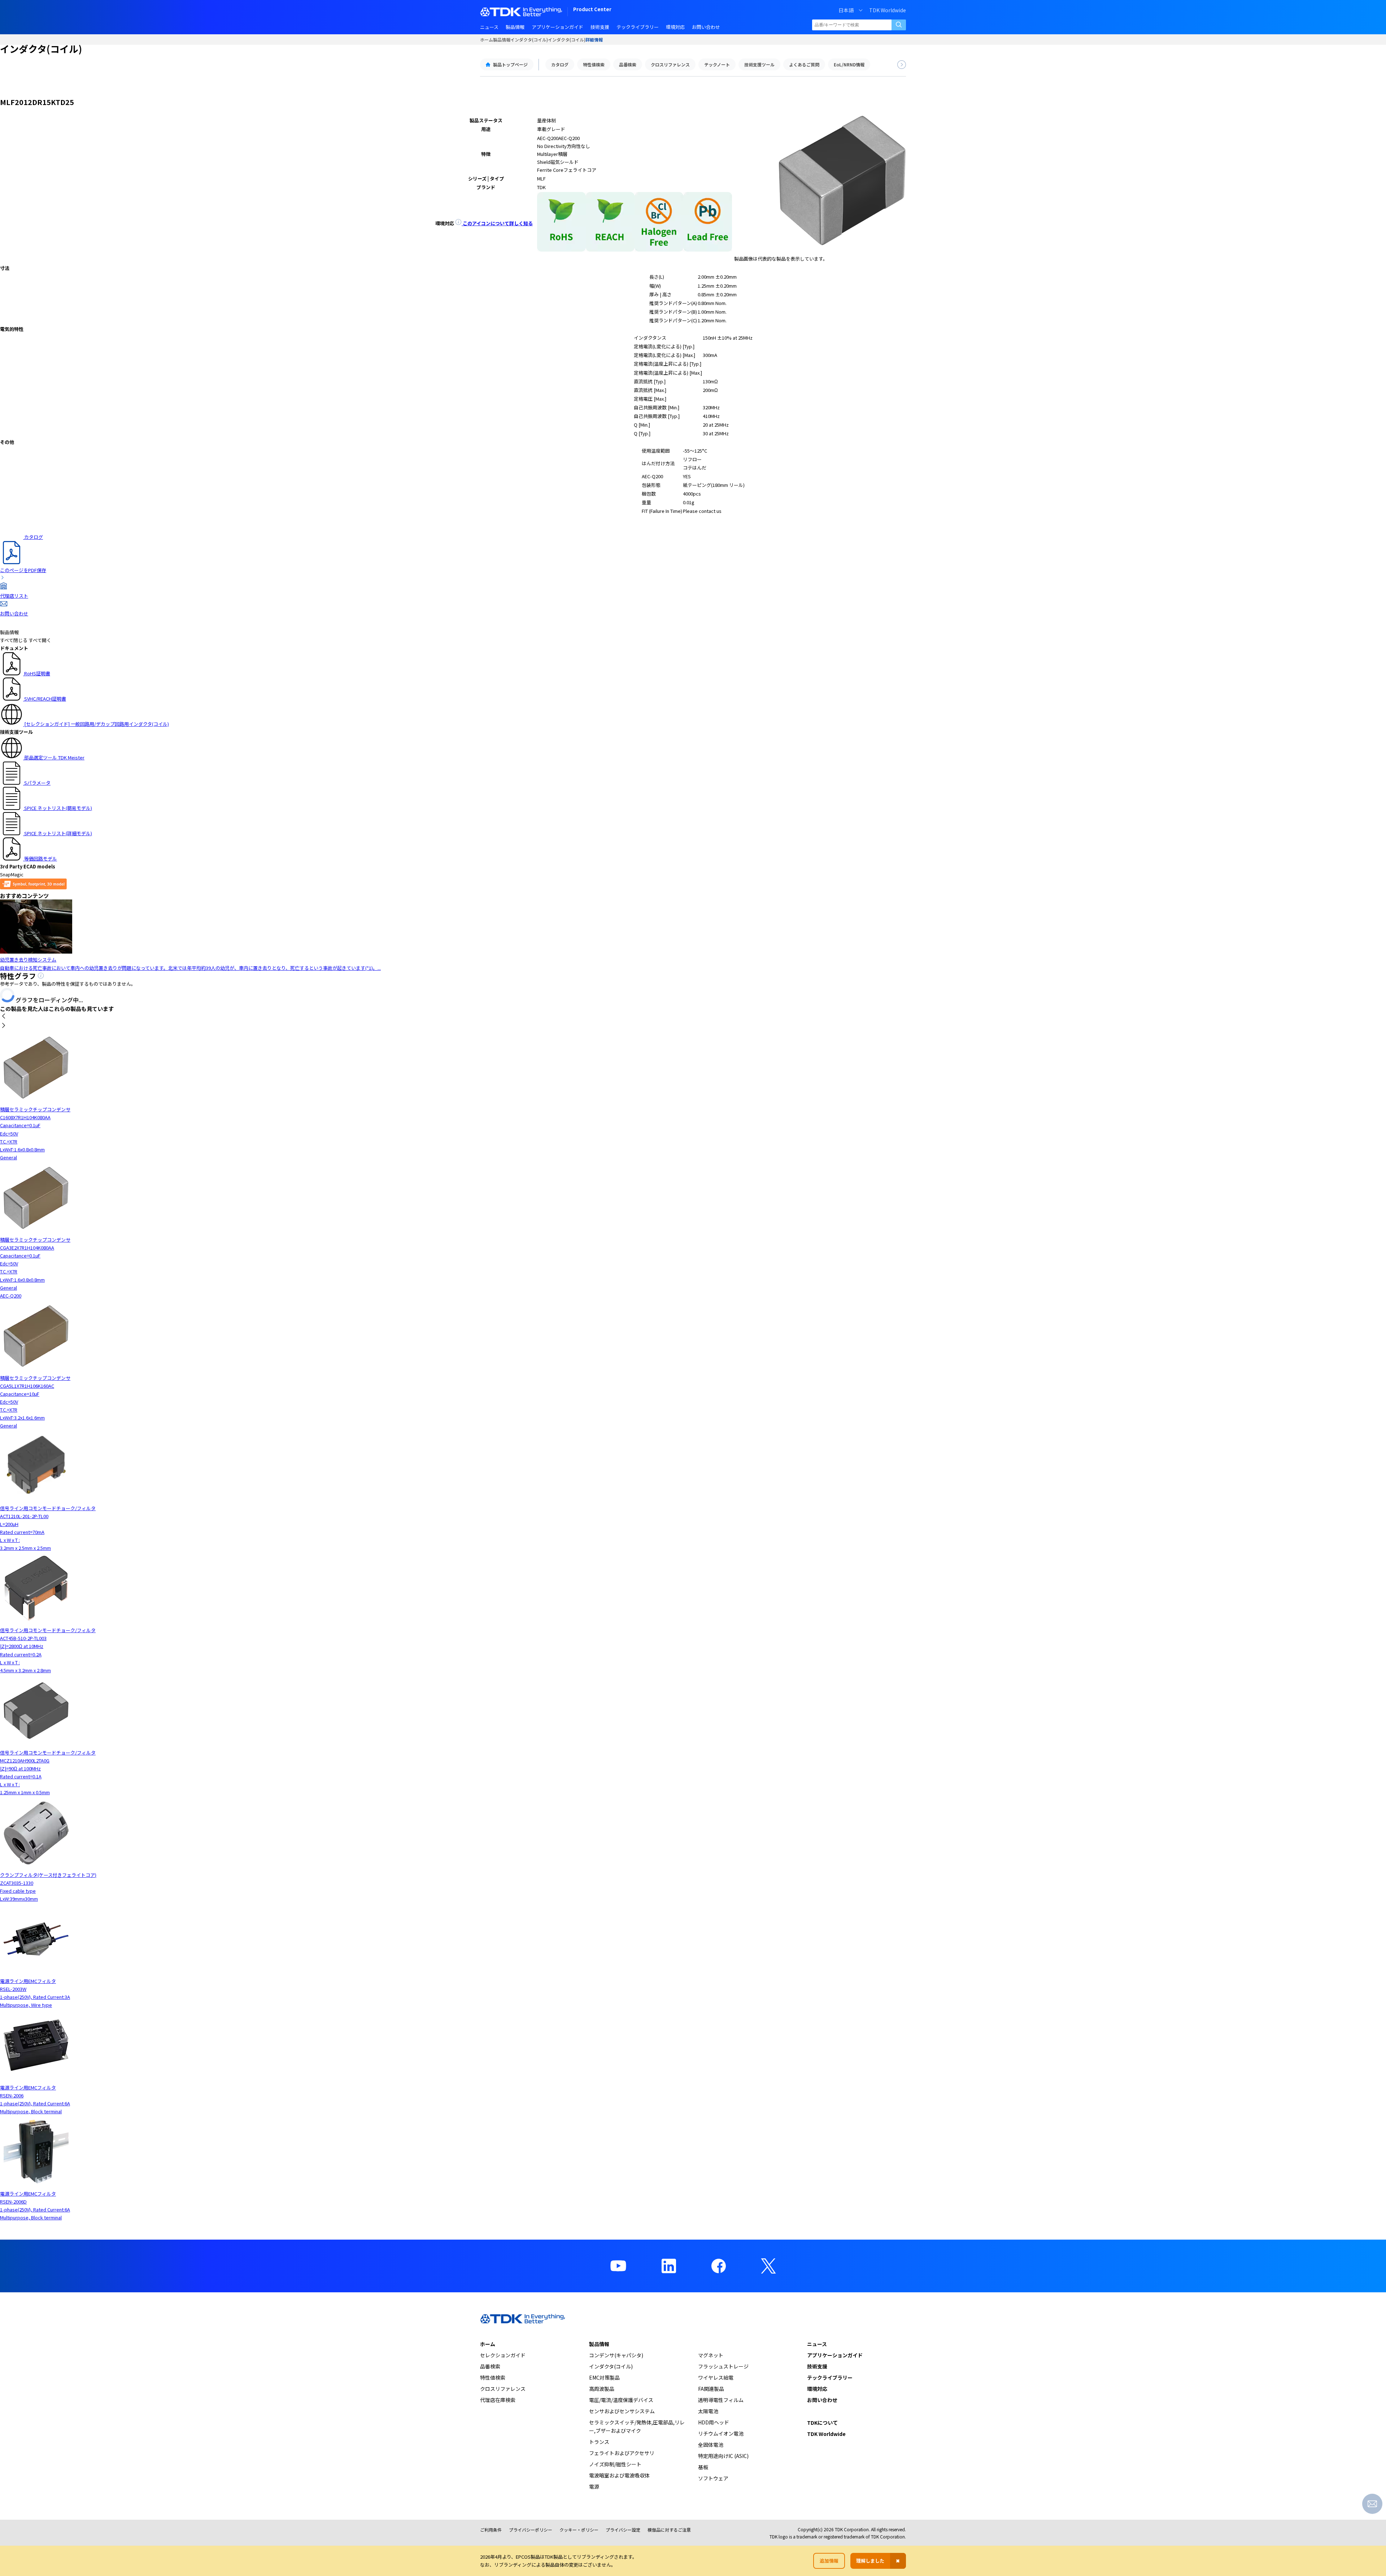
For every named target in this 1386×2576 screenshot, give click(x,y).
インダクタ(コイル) (529, 40)
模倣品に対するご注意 (669, 2530)
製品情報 (502, 40)
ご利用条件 (491, 2530)
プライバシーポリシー (531, 2530)
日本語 (846, 10)
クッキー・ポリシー (579, 2530)
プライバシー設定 (623, 2530)
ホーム (487, 40)
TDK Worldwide (888, 10)
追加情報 (829, 2561)
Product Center (592, 10)
